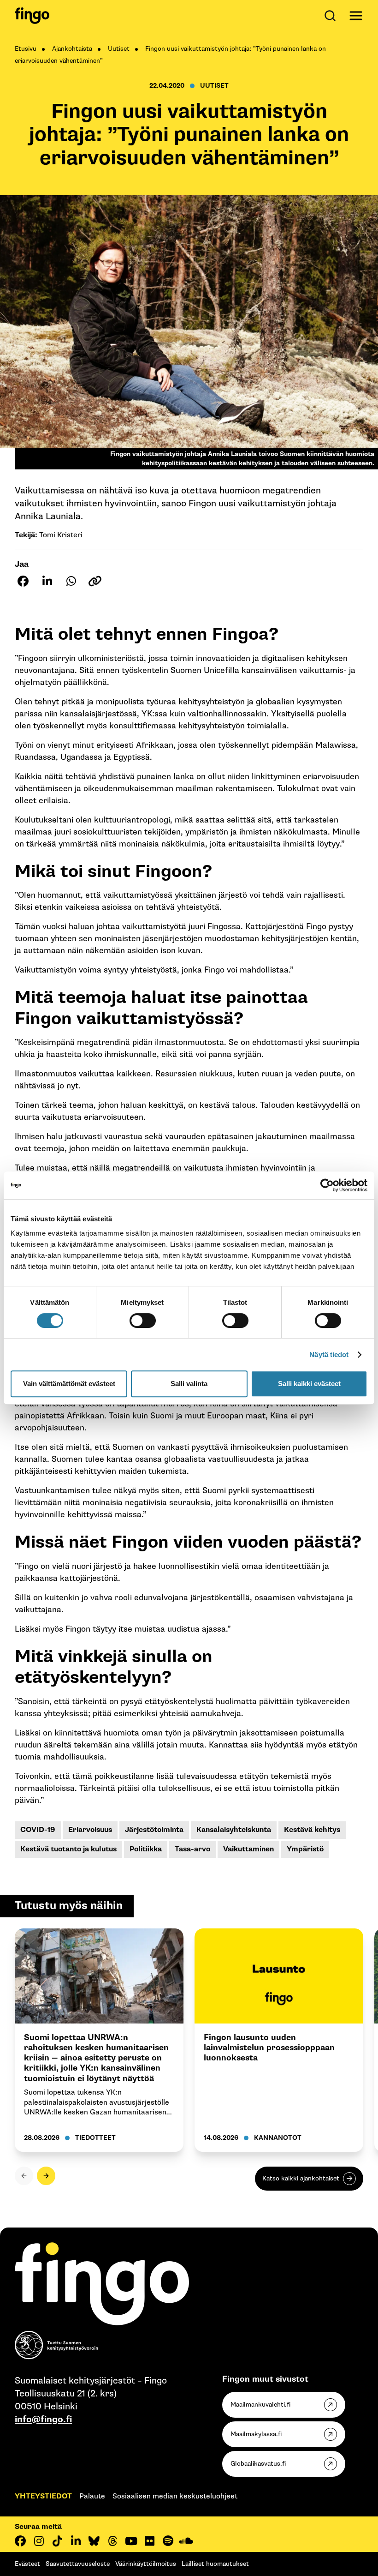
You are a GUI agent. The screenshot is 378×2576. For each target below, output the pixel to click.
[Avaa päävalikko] (356, 16)
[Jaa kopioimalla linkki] (95, 581)
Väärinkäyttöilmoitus (146, 2564)
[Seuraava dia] (46, 2176)
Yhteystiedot (43, 2496)
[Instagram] (39, 2541)
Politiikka (146, 1849)
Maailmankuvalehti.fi (260, 2405)
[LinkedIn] (76, 2541)
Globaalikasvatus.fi (258, 2464)
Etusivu (26, 49)
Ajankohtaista (72, 49)
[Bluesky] (94, 2541)
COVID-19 (38, 1830)
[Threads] (112, 2541)
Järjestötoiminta (154, 1830)
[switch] (143, 1321)
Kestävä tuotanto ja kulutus (68, 1849)
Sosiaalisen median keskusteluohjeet (175, 2496)
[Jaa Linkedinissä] (47, 581)
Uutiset (119, 49)
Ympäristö (305, 1849)
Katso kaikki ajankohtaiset (301, 2178)
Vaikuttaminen (248, 1849)
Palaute (92, 2496)
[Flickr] (149, 2541)
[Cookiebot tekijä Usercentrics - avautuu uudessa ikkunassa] (327, 1185)
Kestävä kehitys (312, 1830)
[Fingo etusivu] (32, 16)
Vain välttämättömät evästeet (69, 1384)
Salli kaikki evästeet (309, 1384)
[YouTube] (131, 2541)
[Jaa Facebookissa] (23, 581)
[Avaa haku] (332, 16)
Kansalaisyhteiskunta (234, 1830)
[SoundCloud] (186, 2541)
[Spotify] (168, 2541)
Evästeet (27, 2564)
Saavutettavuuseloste (78, 2564)
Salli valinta (189, 1384)
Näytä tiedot (329, 1354)
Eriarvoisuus (90, 1830)
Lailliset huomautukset (215, 2564)
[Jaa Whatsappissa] (71, 581)
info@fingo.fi (43, 2420)
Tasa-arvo (192, 1849)
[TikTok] (57, 2541)
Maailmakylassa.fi (256, 2434)
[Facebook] (20, 2541)
